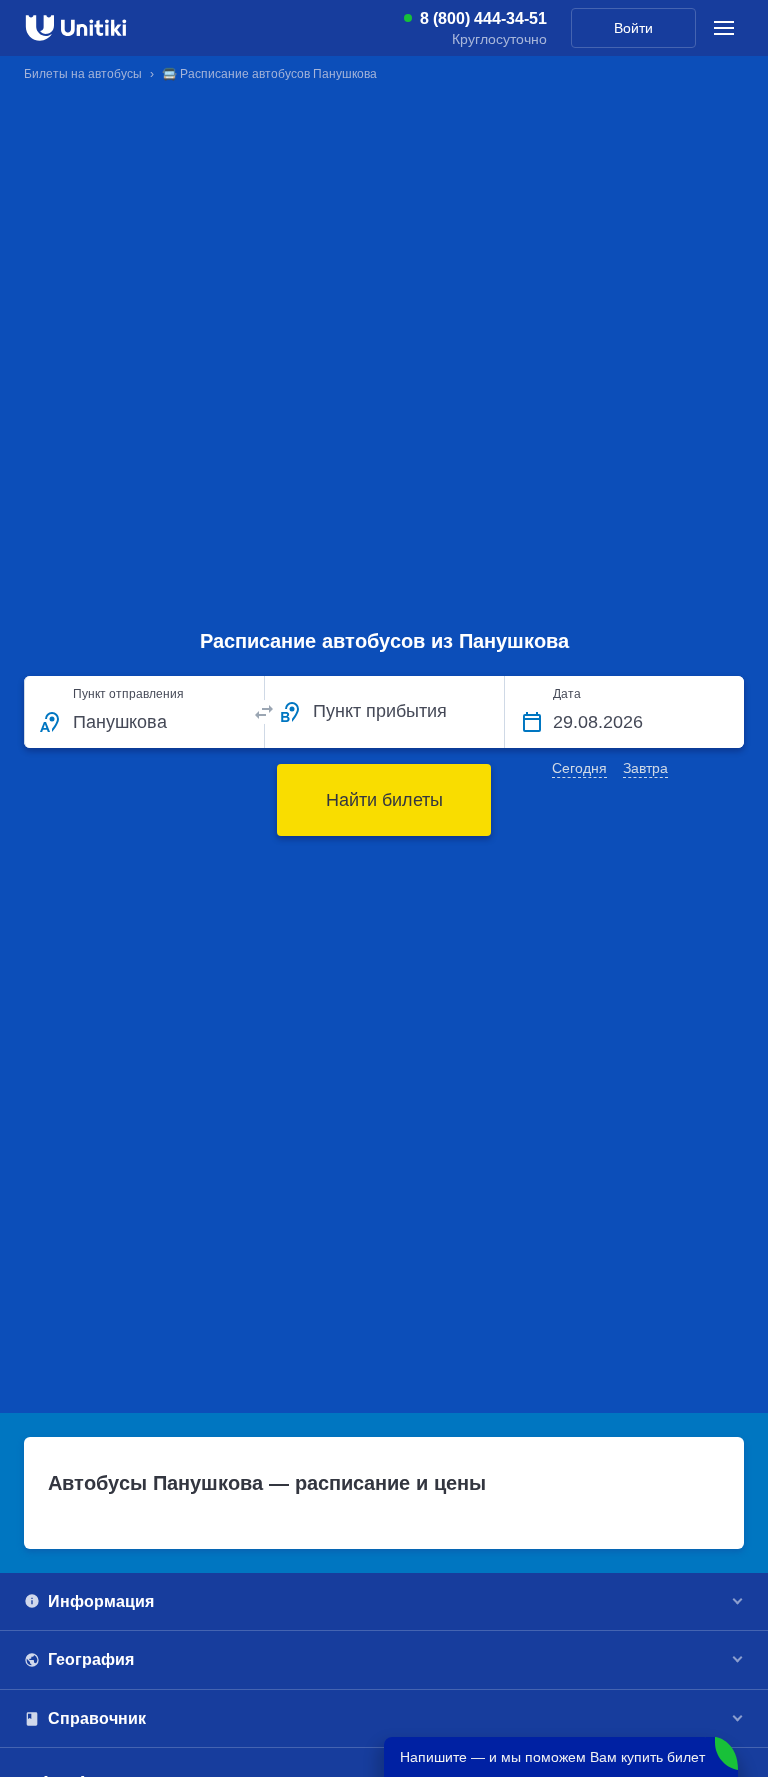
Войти (633, 28)
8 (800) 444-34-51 (483, 19)
